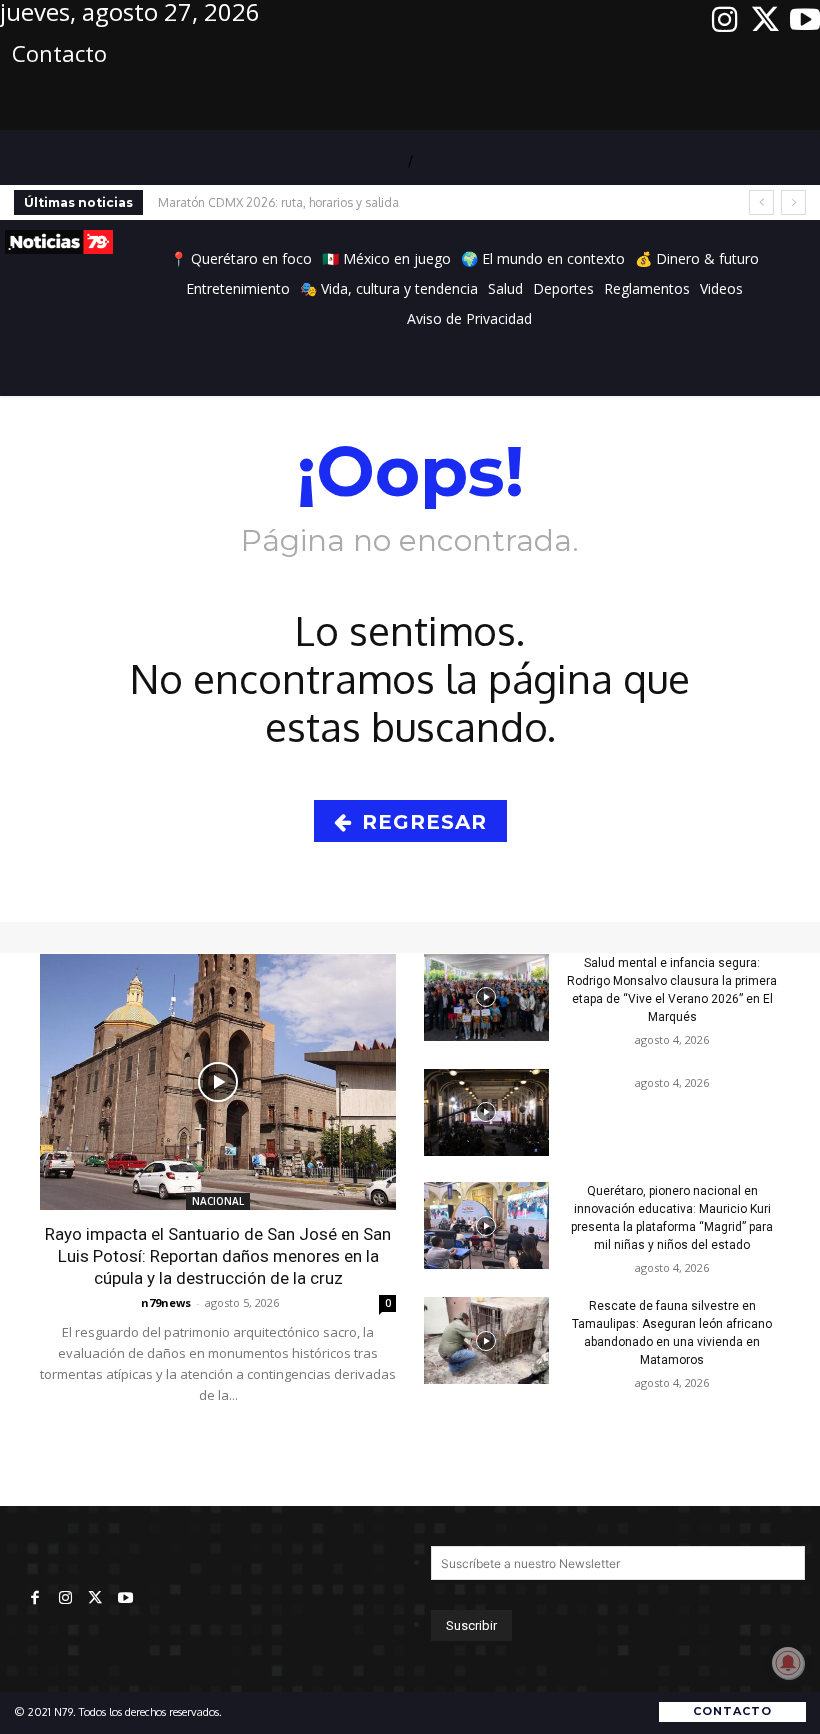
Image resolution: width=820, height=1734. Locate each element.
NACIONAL (218, 1201)
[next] (793, 202)
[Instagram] (725, 20)
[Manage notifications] (788, 1663)
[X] (765, 20)
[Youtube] (805, 20)
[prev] (761, 202)
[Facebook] (35, 1599)
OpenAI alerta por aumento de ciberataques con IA (310, 202)
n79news (166, 1302)
